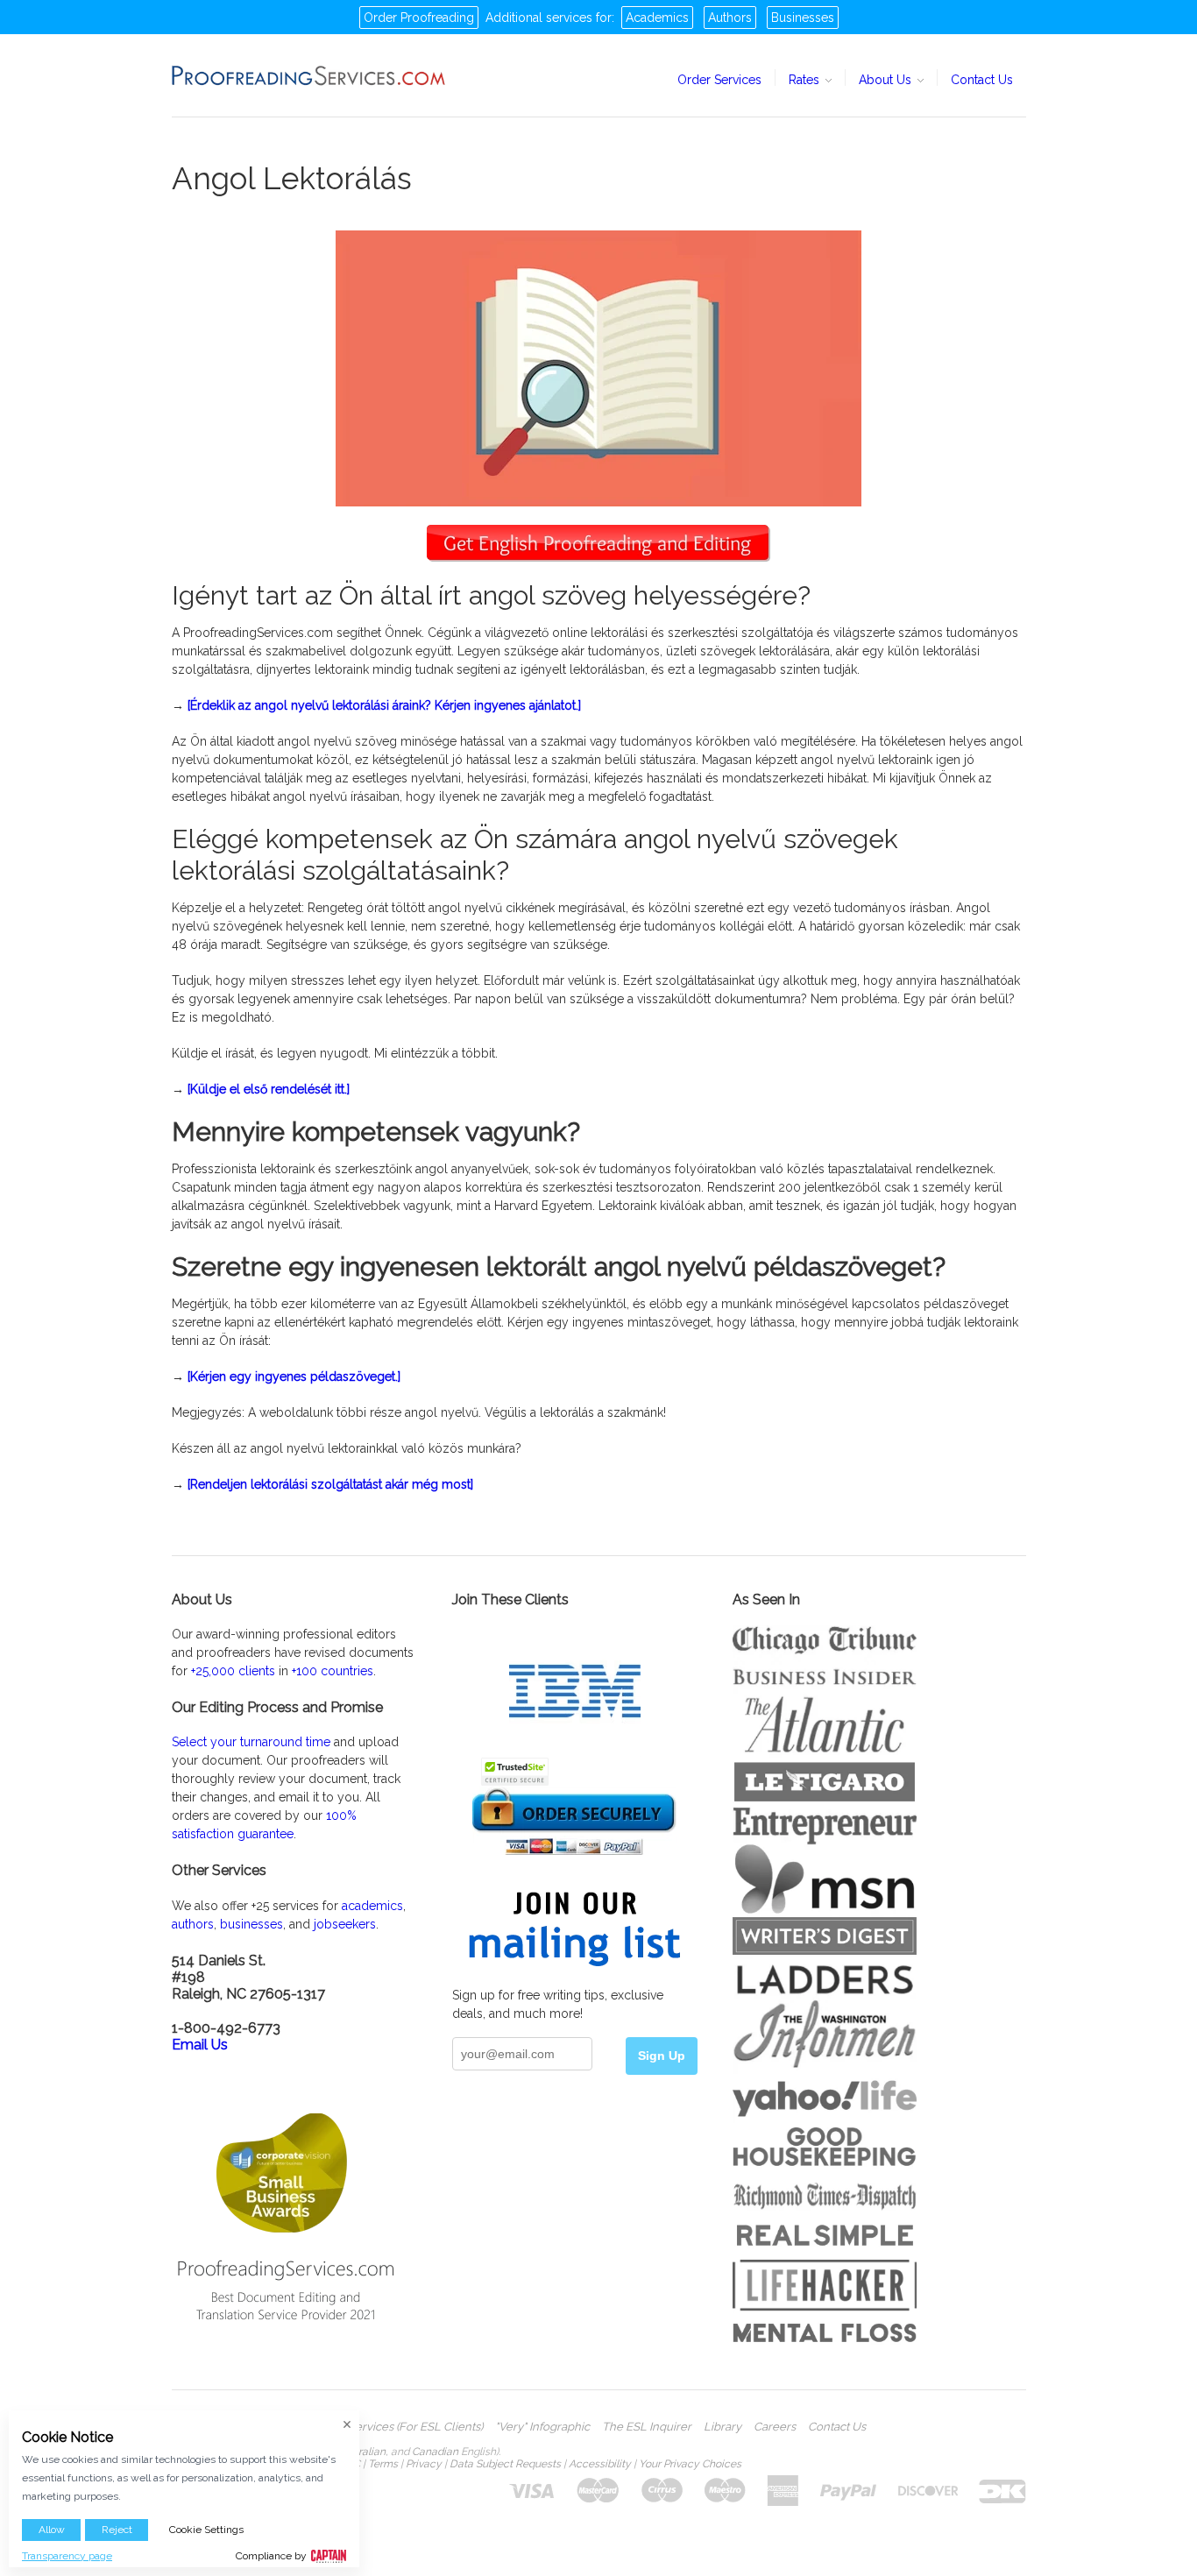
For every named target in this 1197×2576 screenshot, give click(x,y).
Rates (806, 80)
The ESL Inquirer (647, 2427)
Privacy (424, 2464)
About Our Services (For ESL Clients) (386, 2427)
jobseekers (345, 1924)
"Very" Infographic (542, 2427)
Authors (730, 18)
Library (722, 2427)
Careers (775, 2427)
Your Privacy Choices (690, 2464)
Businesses (803, 18)
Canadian (435, 2452)
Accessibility (600, 2464)
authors (193, 1924)
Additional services (539, 18)
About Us (887, 80)
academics (372, 1906)
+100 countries (333, 1671)
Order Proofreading (419, 18)
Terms (383, 2464)
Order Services (719, 80)
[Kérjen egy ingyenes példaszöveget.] (294, 1376)
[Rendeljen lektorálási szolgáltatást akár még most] (330, 1484)
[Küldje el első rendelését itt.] (269, 1089)
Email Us (200, 2045)
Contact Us (982, 80)
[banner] (309, 75)
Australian (361, 2452)
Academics (657, 18)
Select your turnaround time (251, 1742)
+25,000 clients (233, 1671)
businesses (251, 1924)
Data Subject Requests (505, 2464)
